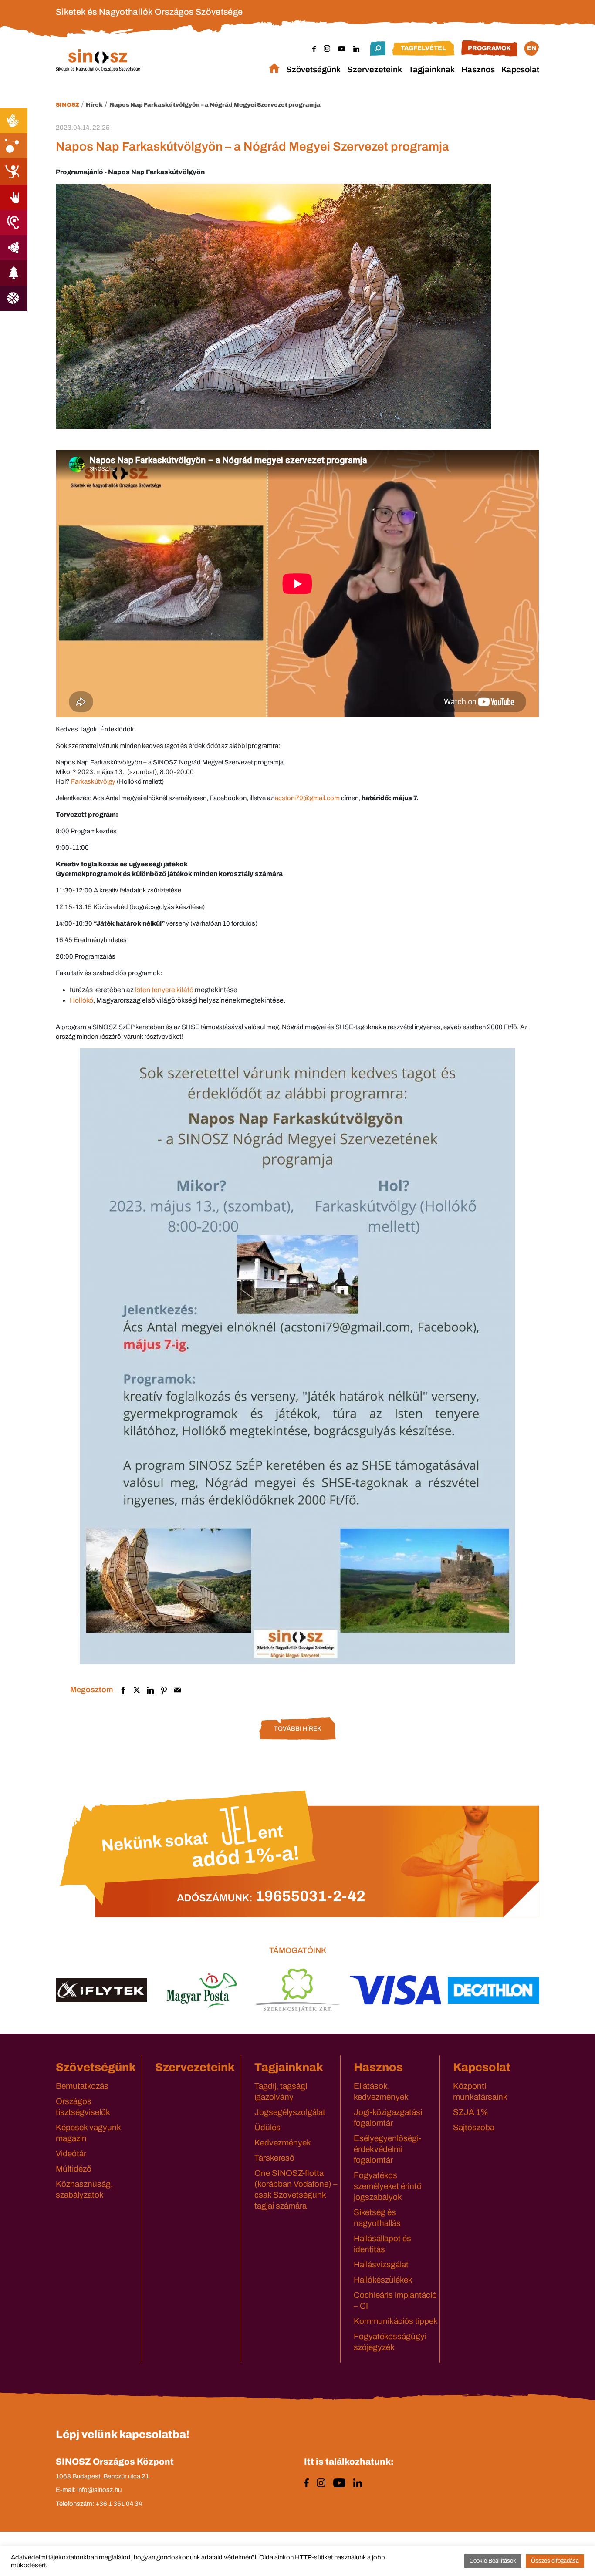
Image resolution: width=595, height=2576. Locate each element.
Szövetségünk (313, 69)
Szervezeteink (375, 69)
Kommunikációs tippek (396, 2321)
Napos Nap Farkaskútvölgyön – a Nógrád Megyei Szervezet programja (215, 105)
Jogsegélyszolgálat (290, 2112)
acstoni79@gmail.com (307, 798)
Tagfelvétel (423, 48)
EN (532, 48)
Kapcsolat (520, 69)
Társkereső (274, 2158)
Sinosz (68, 105)
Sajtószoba (474, 2127)
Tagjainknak (432, 69)
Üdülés (267, 2127)
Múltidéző (74, 2169)
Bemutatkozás (82, 2086)
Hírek (94, 105)
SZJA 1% (471, 2112)
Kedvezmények (283, 2143)
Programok (489, 48)
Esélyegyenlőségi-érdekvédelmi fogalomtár (387, 2149)
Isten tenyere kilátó (164, 990)
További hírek (297, 1729)
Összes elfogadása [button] (555, 2561)
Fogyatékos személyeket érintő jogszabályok (388, 2186)
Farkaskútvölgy (93, 781)
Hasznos (478, 69)
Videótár (71, 2153)
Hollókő (81, 1000)
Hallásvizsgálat (381, 2265)
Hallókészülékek (383, 2280)
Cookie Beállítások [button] (493, 2561)
